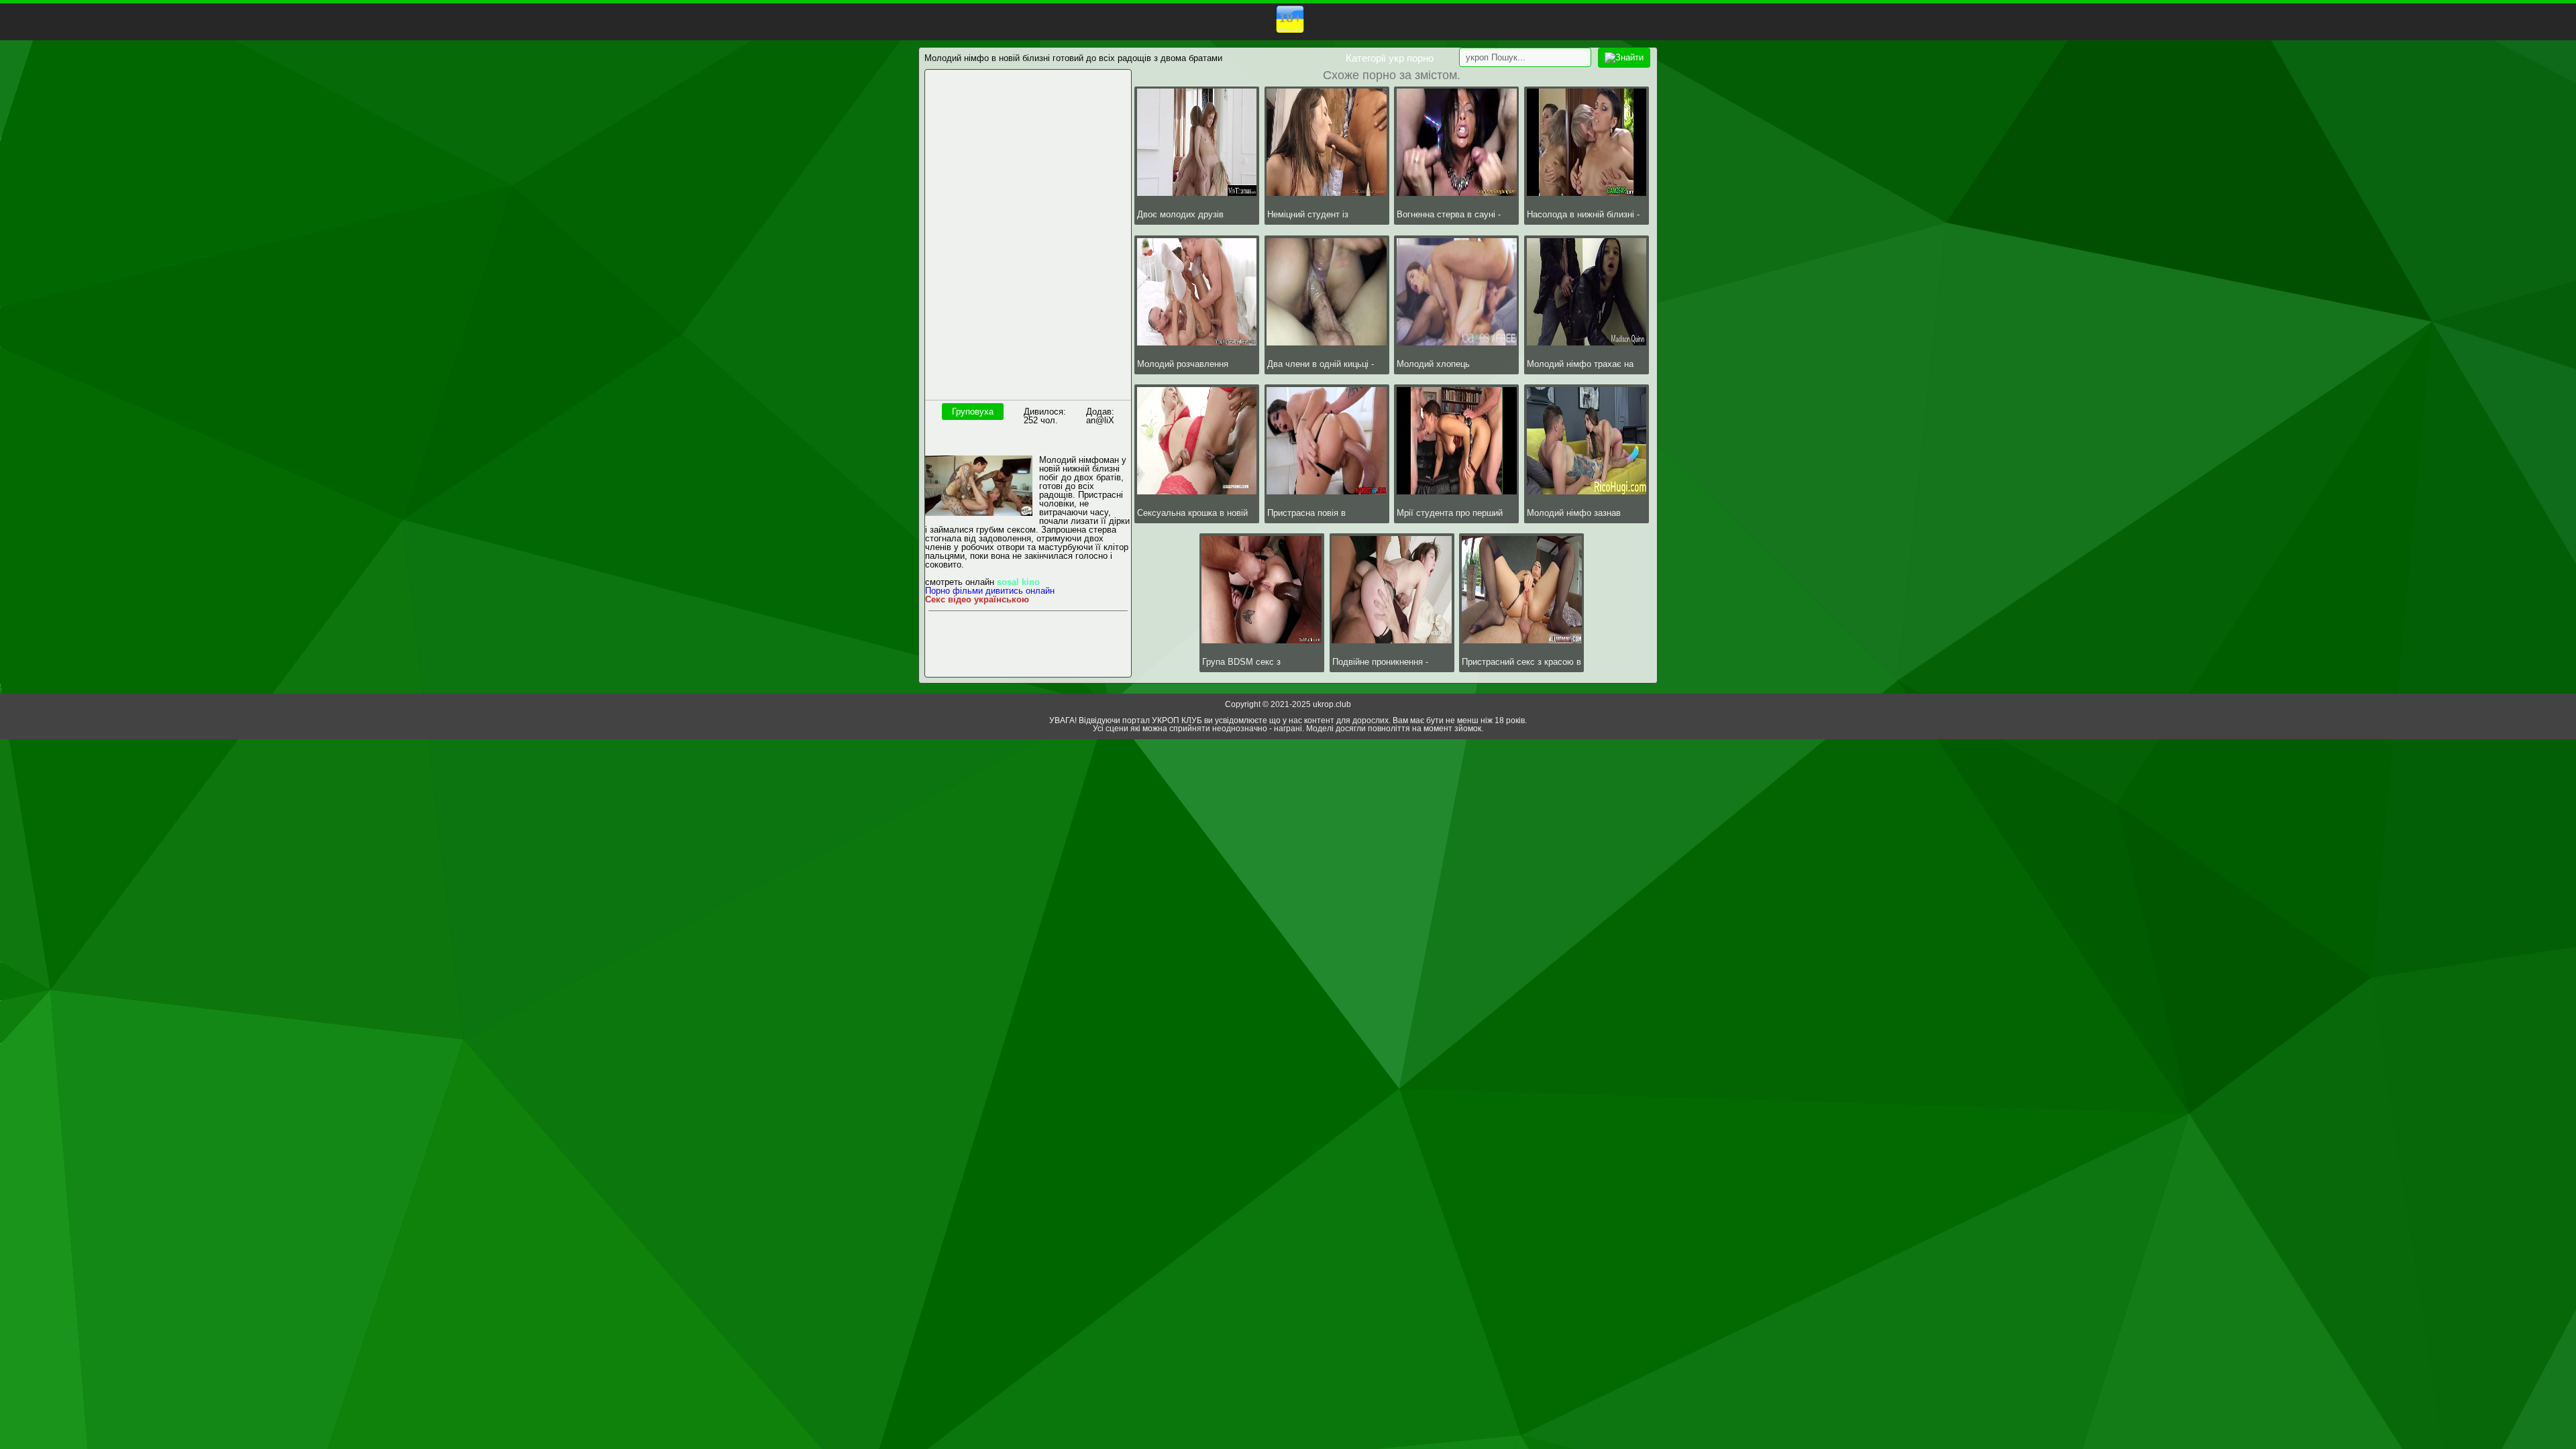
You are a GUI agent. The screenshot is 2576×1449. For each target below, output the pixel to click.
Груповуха (973, 412)
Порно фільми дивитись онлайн (990, 591)
